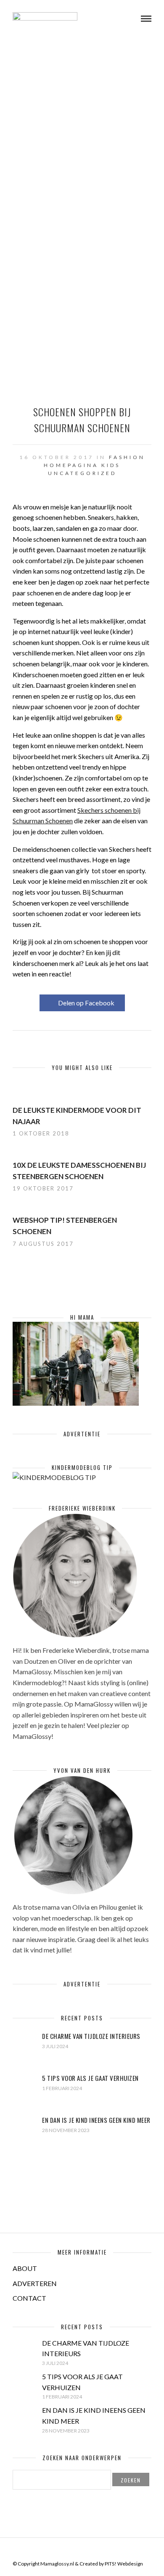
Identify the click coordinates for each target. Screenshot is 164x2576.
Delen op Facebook (86, 1003)
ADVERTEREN (35, 2283)
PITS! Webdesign (124, 2564)
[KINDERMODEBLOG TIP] (54, 1477)
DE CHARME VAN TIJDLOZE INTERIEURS (91, 2036)
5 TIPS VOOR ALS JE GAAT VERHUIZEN (90, 2078)
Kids (111, 465)
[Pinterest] (87, 2550)
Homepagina (71, 465)
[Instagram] (98, 2550)
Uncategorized (82, 473)
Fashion (127, 457)
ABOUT (25, 2268)
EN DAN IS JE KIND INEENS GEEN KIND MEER (96, 2120)
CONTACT (29, 2298)
